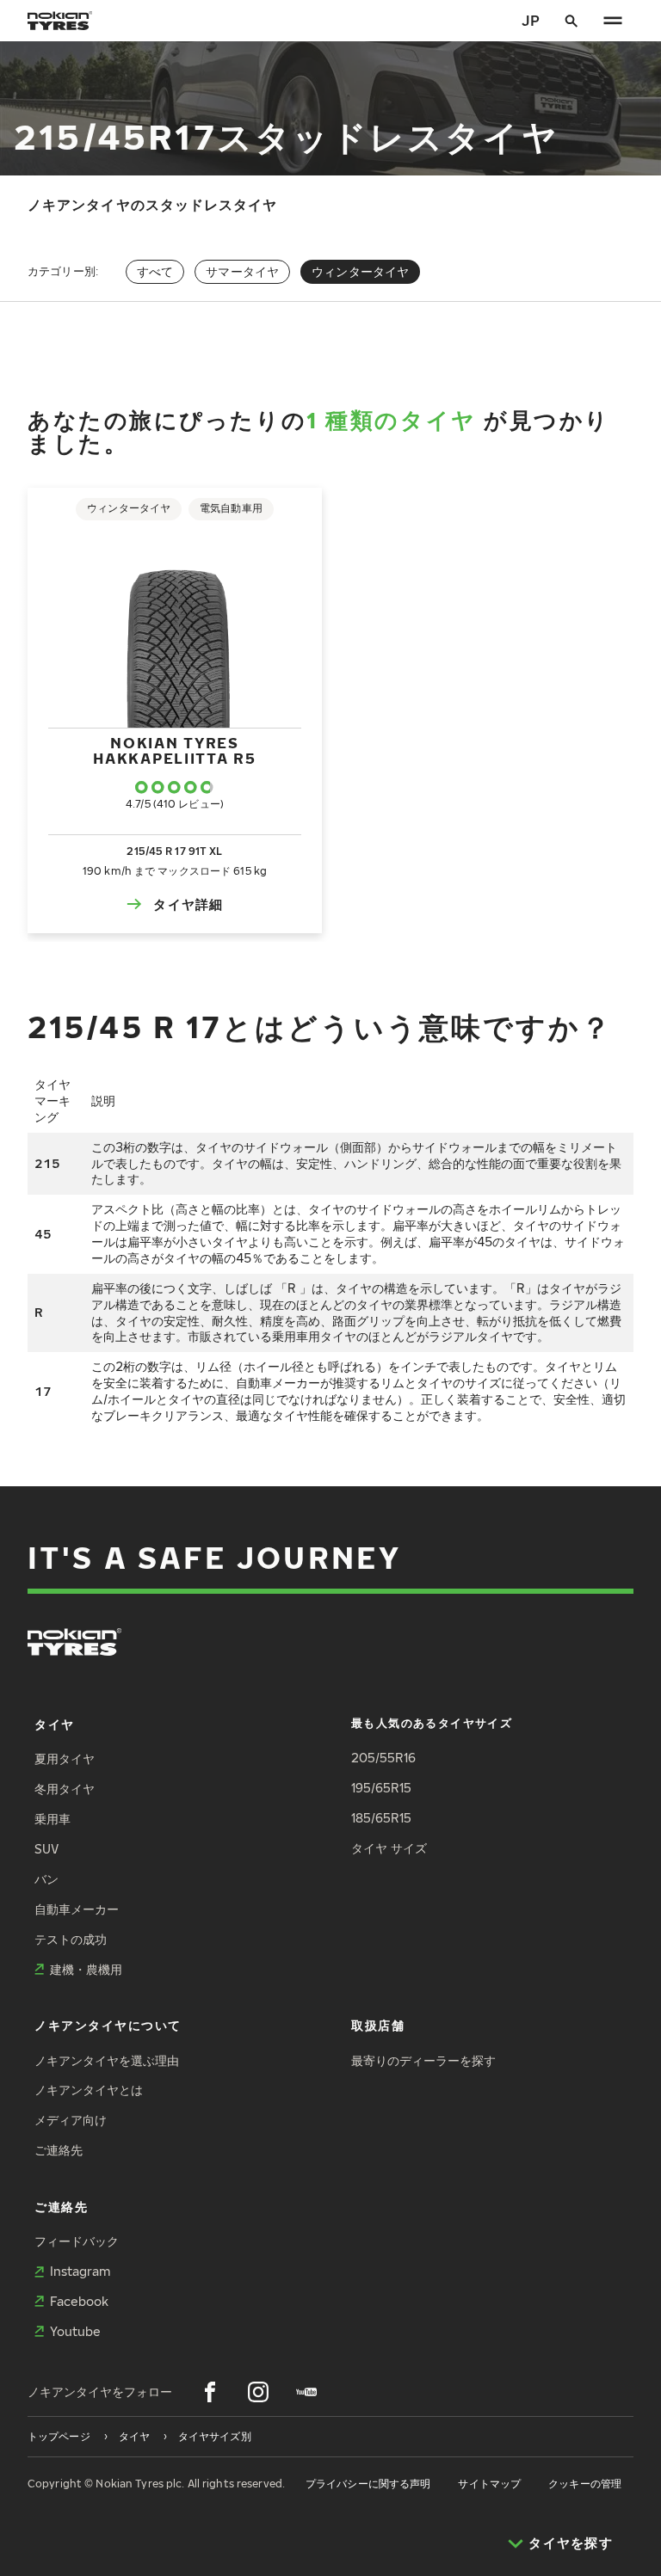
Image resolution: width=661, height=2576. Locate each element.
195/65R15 (381, 1788)
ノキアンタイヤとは (89, 2090)
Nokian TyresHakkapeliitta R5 (174, 750)
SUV (46, 1849)
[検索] (571, 21)
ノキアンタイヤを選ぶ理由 (107, 2060)
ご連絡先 (59, 2150)
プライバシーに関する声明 (368, 2484)
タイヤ (55, 1724)
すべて (155, 271)
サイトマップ (489, 2484)
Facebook (79, 2301)
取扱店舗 (378, 2025)
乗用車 (53, 1819)
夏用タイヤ (65, 1758)
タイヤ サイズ (389, 1848)
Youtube (75, 2331)
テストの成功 (71, 1939)
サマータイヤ (242, 271)
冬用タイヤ (65, 1789)
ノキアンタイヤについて (108, 2025)
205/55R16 (383, 1758)
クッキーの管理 (585, 2484)
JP (531, 20)
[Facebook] (210, 2392)
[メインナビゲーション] (613, 21)
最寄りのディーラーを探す (423, 2060)
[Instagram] (258, 2392)
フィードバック (77, 2241)
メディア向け (71, 2120)
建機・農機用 (86, 1969)
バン (46, 1879)
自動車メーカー (77, 1909)
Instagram (80, 2271)
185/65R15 (381, 1818)
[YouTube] (306, 2392)
